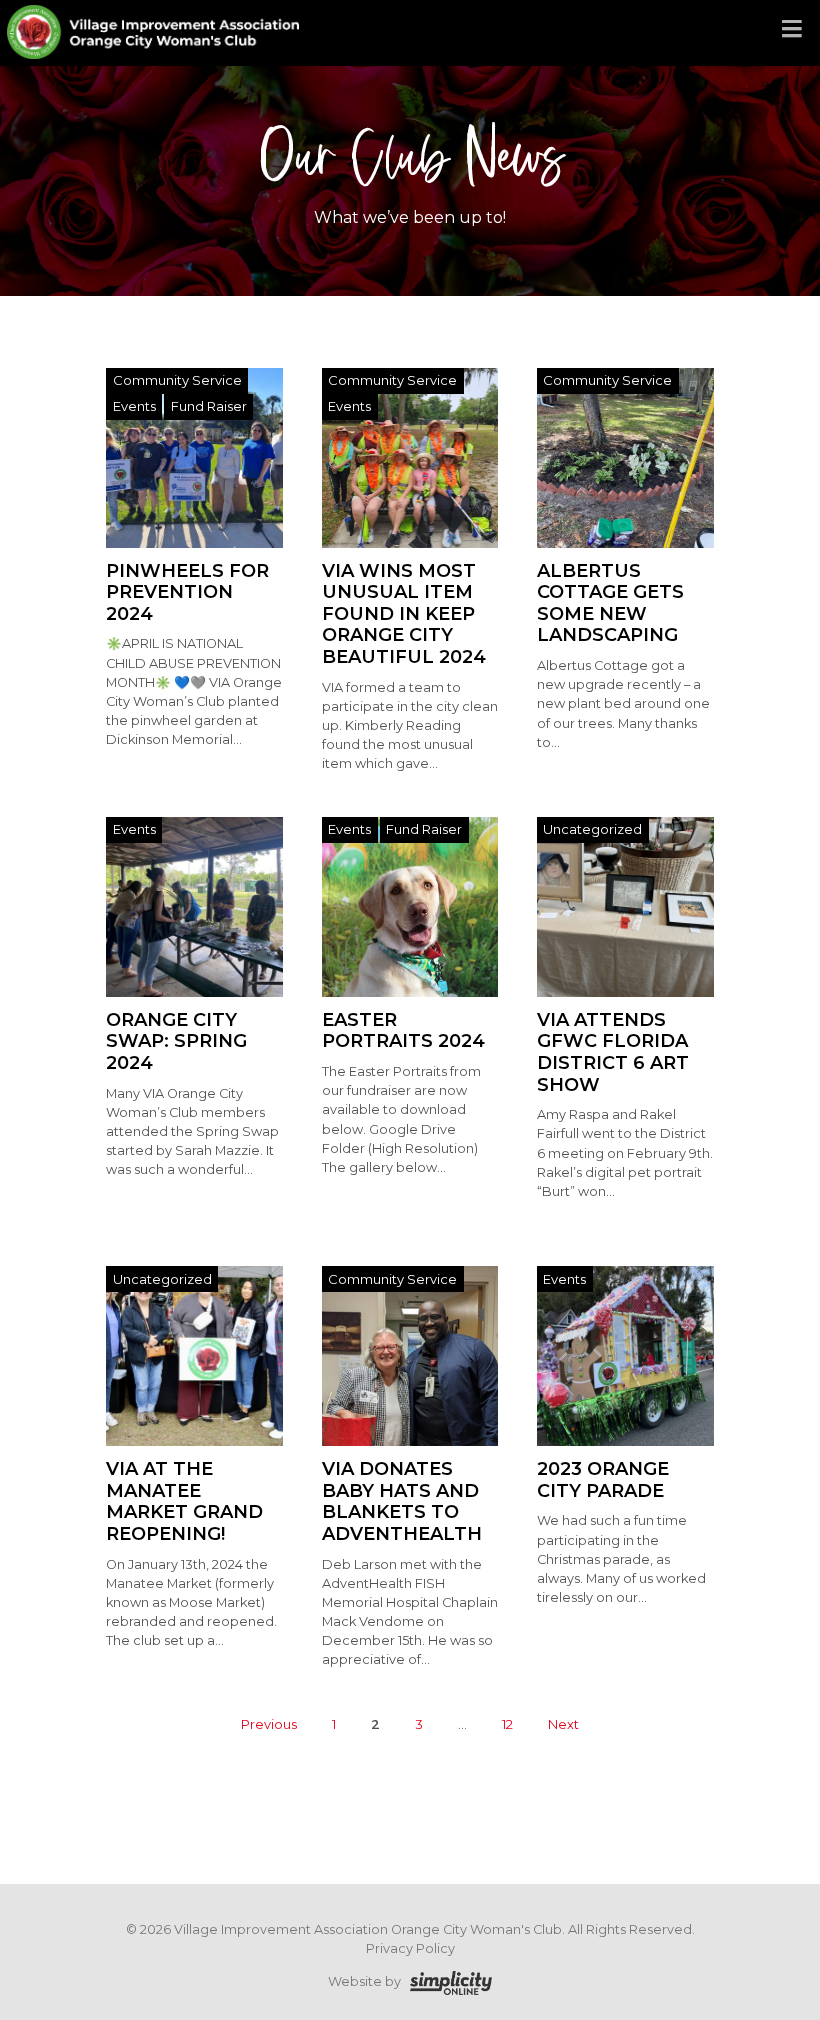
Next (563, 1725)
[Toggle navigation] (792, 30)
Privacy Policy (410, 1948)
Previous (269, 1725)
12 (507, 1725)
